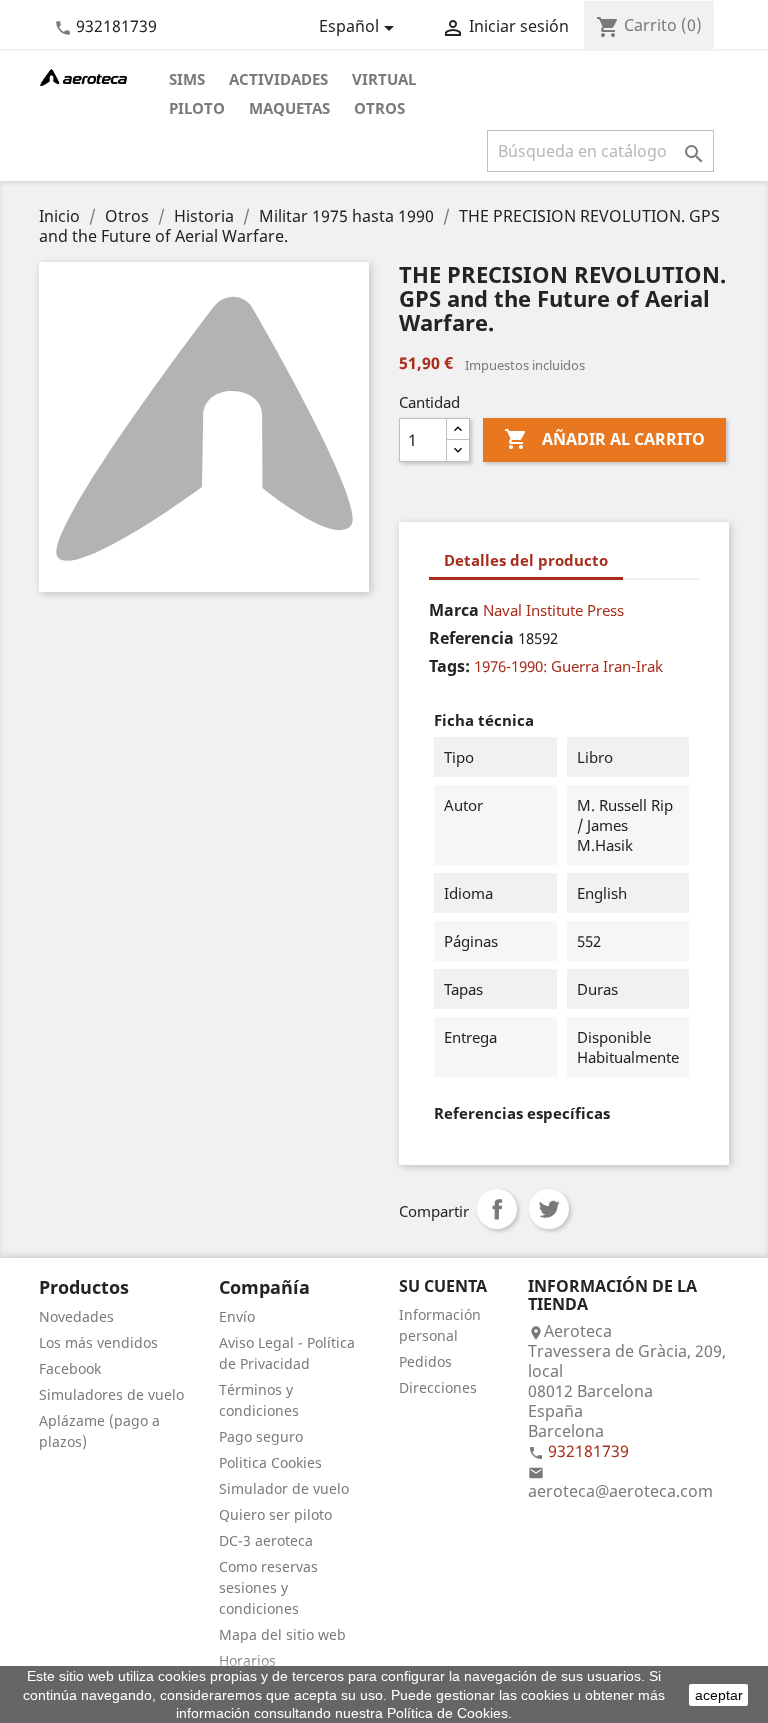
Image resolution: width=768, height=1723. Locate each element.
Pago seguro (261, 1436)
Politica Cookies (270, 1462)
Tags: (449, 666)
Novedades (76, 1316)
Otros (379, 108)
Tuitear (549, 1209)
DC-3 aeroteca (266, 1540)
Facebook (70, 1368)
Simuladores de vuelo (111, 1394)
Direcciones (438, 1387)
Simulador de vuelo (284, 1488)
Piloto (197, 108)
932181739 (116, 26)
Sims (187, 79)
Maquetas (289, 108)
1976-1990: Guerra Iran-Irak (568, 666)
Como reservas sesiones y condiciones (268, 1587)
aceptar (719, 1695)
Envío (237, 1316)
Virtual (384, 79)
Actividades (278, 79)
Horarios (247, 1660)
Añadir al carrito (604, 439)
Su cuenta (443, 1286)
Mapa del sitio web (282, 1634)
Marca (454, 610)
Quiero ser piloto (275, 1514)
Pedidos (425, 1361)
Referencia (471, 638)
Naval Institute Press (553, 610)
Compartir (497, 1209)
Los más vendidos (98, 1342)
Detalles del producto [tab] (526, 560)
